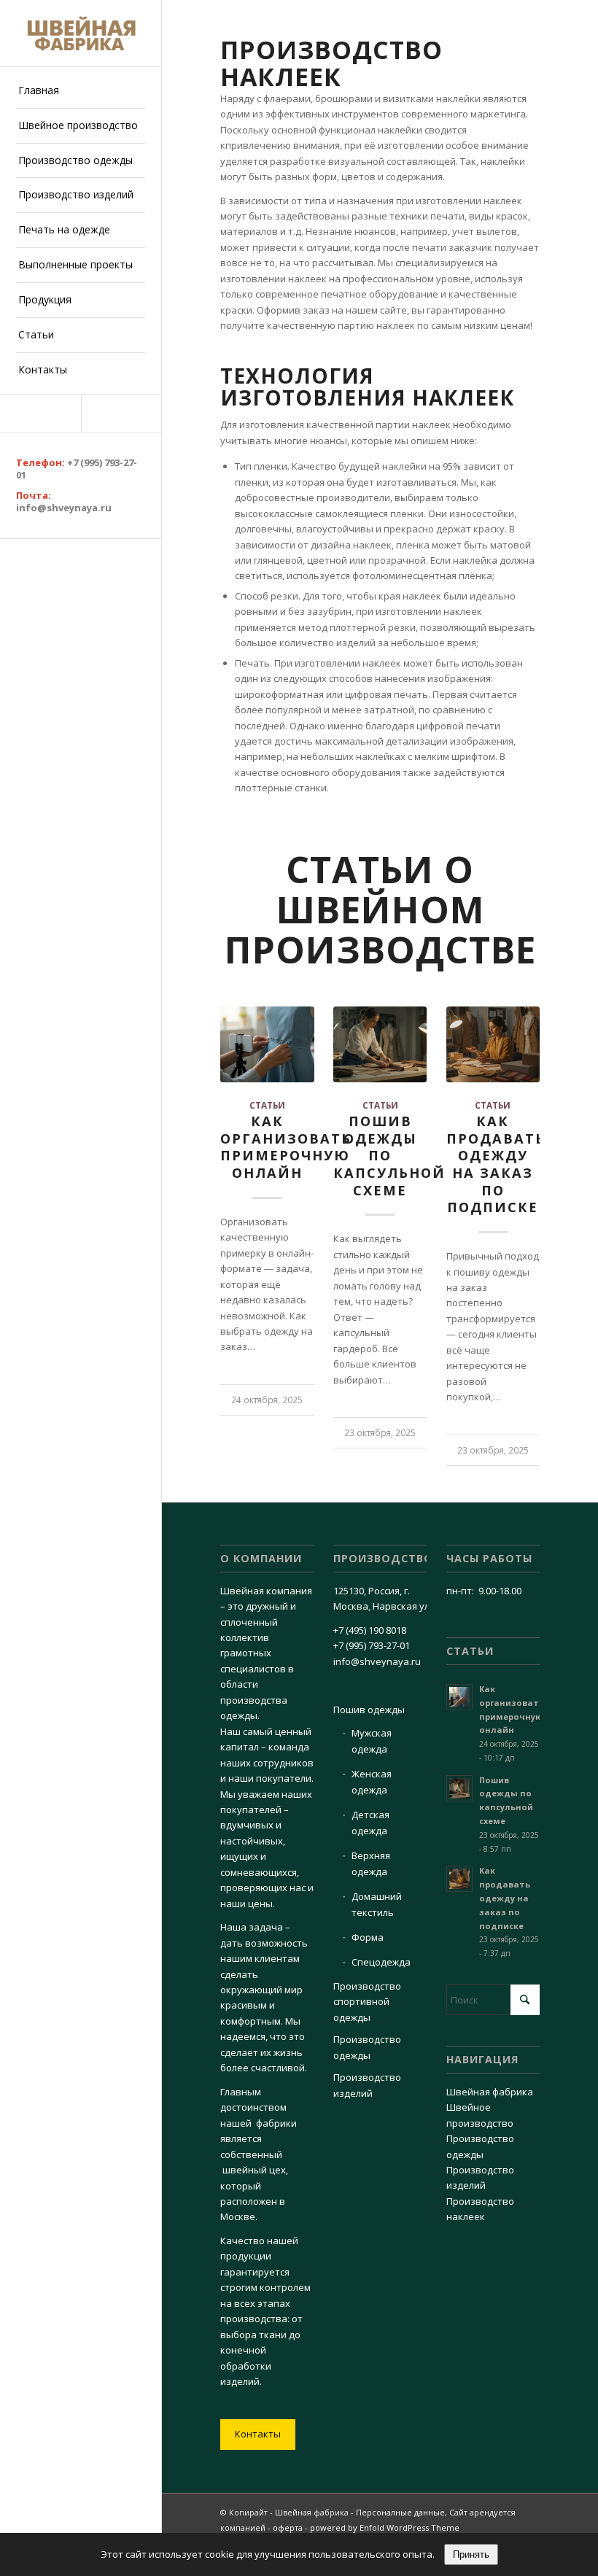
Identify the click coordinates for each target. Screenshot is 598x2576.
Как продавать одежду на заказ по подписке (505, 1898)
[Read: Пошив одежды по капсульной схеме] (459, 1788)
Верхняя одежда (371, 1863)
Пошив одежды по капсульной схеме (389, 1156)
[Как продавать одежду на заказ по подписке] (493, 1044)
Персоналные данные (400, 2512)
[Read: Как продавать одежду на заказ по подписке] (459, 1879)
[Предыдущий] (242, 1181)
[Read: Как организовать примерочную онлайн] (459, 1697)
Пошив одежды (369, 1710)
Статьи (267, 1105)
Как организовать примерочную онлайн (286, 1147)
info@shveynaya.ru (64, 508)
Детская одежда (370, 1822)
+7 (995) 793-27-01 (77, 469)
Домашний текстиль (377, 1904)
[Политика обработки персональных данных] (81, 33)
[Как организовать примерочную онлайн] (267, 1044)
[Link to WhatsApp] (121, 413)
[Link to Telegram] (40, 413)
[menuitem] (81, 91)
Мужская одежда (372, 1741)
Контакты (258, 2434)
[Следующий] (518, 1181)
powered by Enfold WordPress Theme (385, 2527)
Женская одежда (372, 1781)
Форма (368, 1937)
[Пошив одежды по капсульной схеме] (380, 1044)
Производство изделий (367, 2085)
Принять (471, 2554)
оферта (288, 2527)
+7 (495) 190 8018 (370, 1630)
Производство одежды (367, 2047)
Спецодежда (381, 1962)
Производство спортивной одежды (367, 2002)
